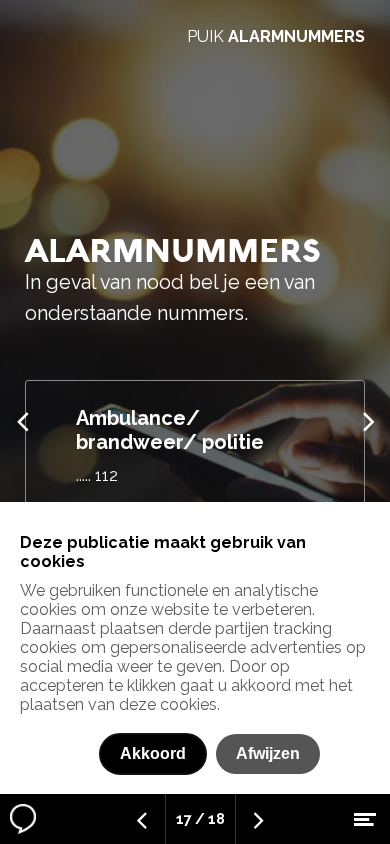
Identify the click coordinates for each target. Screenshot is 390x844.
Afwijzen (268, 753)
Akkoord (153, 753)
